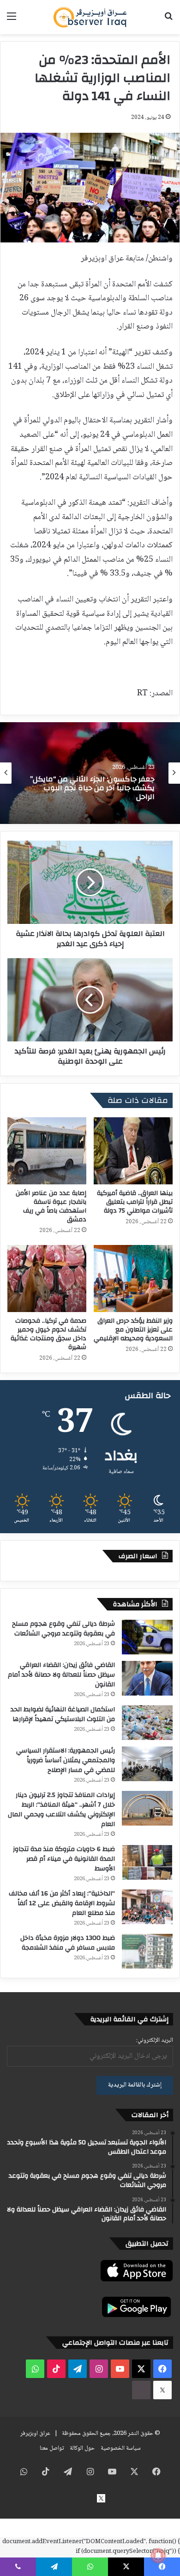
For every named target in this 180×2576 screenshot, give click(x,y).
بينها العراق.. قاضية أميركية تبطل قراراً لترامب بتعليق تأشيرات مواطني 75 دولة (135, 1202)
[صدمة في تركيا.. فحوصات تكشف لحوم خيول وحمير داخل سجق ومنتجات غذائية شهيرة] (47, 1279)
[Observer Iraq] (90, 17)
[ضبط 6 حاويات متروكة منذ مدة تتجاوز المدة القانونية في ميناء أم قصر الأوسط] (147, 1862)
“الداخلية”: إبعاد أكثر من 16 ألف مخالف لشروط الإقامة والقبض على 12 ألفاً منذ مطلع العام (62, 1903)
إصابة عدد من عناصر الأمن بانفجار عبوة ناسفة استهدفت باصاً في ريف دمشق (51, 1206)
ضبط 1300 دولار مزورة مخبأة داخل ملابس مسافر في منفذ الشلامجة (68, 1943)
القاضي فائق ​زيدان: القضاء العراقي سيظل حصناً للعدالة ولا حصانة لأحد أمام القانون (61, 1675)
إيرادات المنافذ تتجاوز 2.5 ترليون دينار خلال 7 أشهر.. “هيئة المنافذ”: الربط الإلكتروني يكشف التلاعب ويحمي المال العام (61, 1810)
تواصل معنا (52, 2448)
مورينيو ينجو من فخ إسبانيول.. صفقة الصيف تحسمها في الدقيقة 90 (96, 789)
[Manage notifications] (158, 2556)
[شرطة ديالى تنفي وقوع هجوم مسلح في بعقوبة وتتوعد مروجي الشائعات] (147, 1637)
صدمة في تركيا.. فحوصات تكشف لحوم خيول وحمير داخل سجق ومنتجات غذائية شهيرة (48, 1334)
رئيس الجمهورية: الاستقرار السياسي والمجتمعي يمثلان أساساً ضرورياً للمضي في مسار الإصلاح (66, 1760)
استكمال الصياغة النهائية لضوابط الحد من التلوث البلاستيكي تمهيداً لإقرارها (63, 1714)
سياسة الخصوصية (121, 2448)
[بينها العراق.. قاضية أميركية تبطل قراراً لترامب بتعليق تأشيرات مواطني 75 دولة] (133, 1151)
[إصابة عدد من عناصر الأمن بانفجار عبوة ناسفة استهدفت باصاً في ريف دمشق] (47, 1151)
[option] (90, 773)
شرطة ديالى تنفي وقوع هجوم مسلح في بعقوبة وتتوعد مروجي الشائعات (63, 1629)
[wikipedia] (141, 2390)
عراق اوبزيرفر (35, 2434)
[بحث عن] (168, 21)
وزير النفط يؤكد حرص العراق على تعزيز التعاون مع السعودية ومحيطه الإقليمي (133, 1330)
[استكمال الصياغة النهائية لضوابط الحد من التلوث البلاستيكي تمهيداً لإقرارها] (147, 1723)
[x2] (162, 2390)
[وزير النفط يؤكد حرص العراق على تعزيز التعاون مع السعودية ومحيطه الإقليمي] (133, 1279)
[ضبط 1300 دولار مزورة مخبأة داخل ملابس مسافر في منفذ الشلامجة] (147, 1951)
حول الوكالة (82, 2448)
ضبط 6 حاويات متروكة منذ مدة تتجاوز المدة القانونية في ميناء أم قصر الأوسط (64, 1859)
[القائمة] (12, 21)
